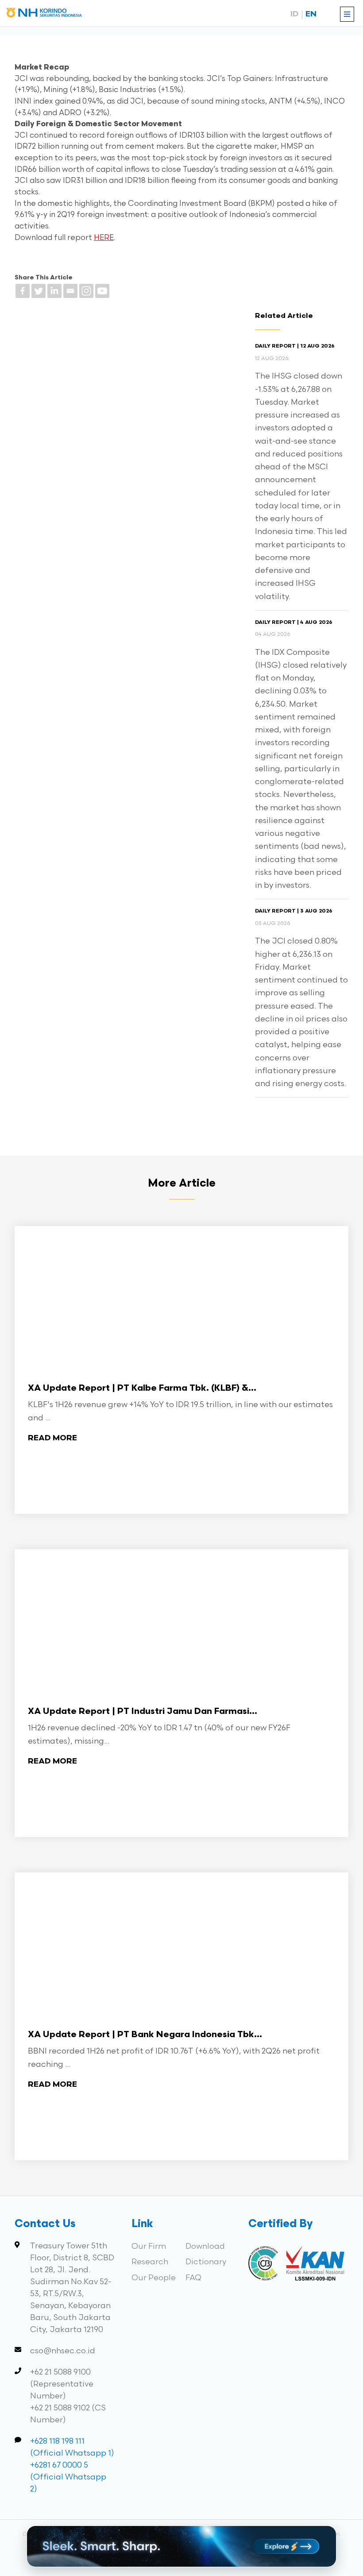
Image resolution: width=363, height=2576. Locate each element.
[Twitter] (39, 291)
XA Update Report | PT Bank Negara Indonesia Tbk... (145, 2035)
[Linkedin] (54, 291)
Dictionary (206, 2262)
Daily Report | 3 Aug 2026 (294, 911)
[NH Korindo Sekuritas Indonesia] (44, 14)
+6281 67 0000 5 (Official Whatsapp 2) (68, 2477)
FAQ (193, 2278)
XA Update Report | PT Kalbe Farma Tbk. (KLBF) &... (142, 1389)
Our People (154, 2278)
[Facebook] (23, 291)
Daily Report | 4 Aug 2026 (294, 623)
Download (205, 2246)
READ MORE (52, 1438)
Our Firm (149, 2246)
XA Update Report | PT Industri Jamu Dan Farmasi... (143, 1712)
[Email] (70, 291)
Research (150, 2262)
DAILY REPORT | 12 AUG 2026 (295, 346)
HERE (104, 238)
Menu (347, 14)
